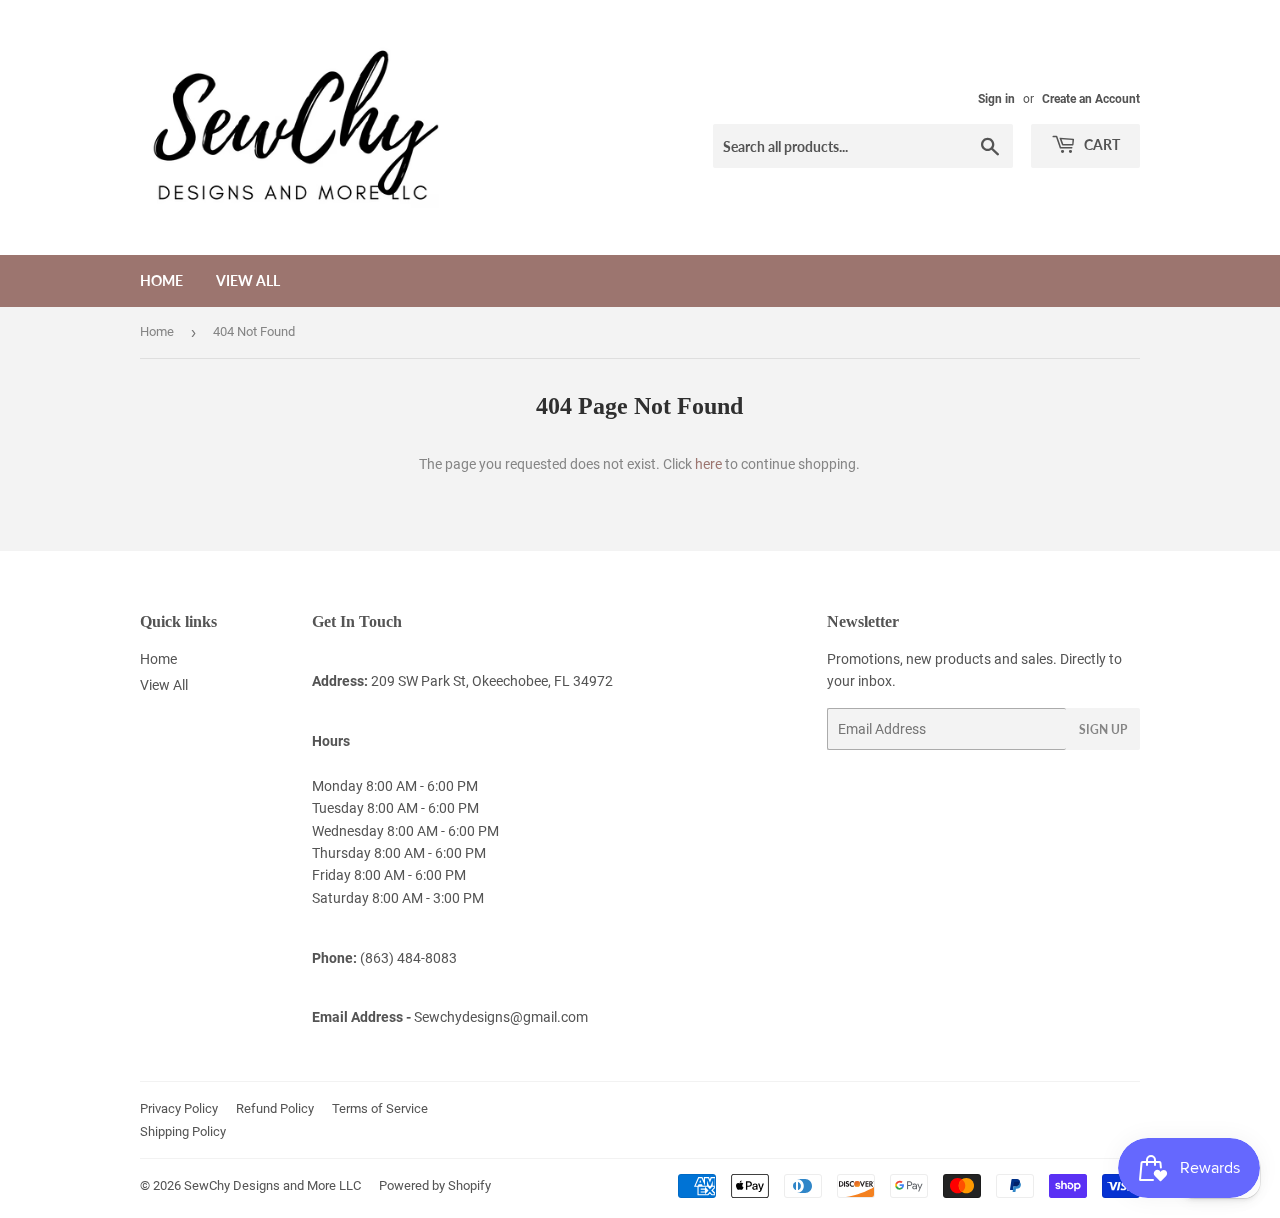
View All (248, 280)
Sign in (996, 99)
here (708, 464)
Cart (1100, 144)
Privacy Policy (179, 1108)
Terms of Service (380, 1108)
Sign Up (1103, 729)
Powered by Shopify (435, 1185)
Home (161, 280)
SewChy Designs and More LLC (272, 1185)
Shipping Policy (183, 1131)
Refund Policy (275, 1108)
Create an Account (1091, 99)
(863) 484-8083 (408, 958)
